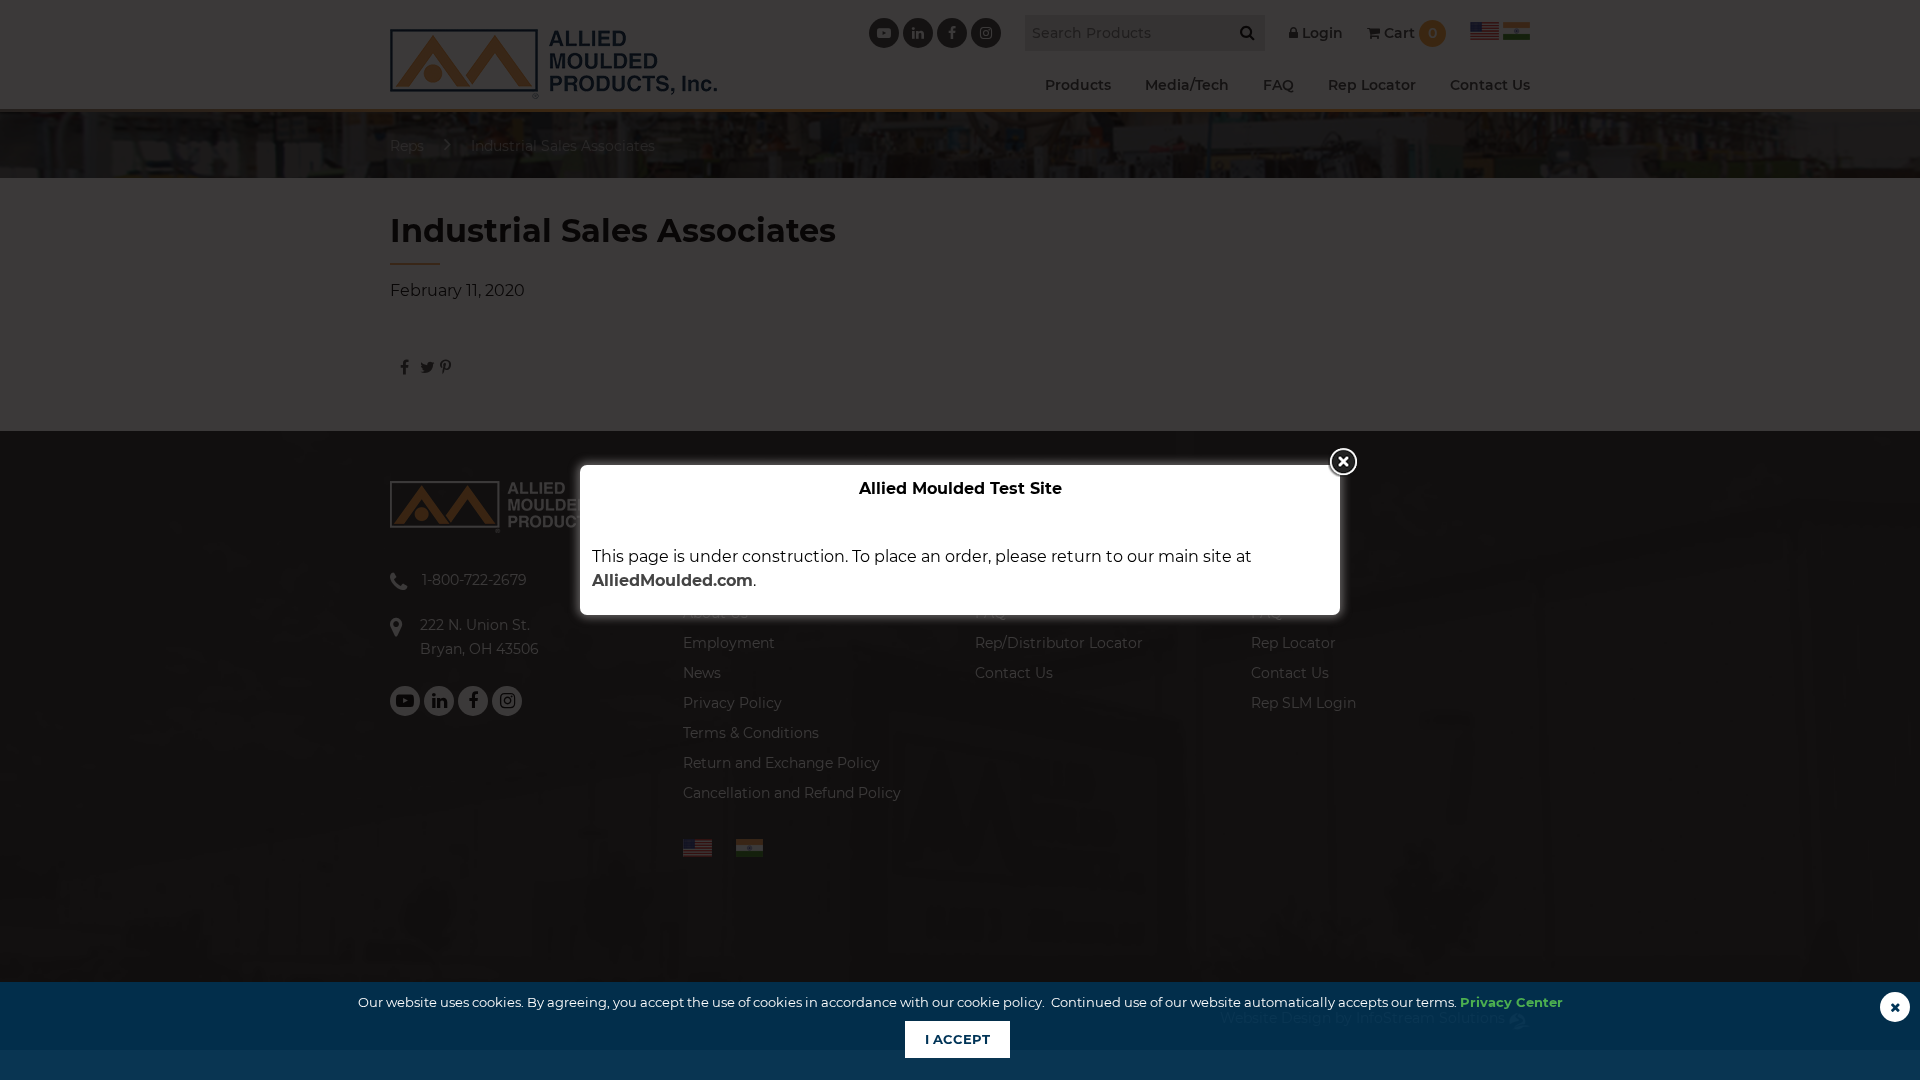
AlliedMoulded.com (672, 580)
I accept (957, 1039)
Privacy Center (1511, 1002)
